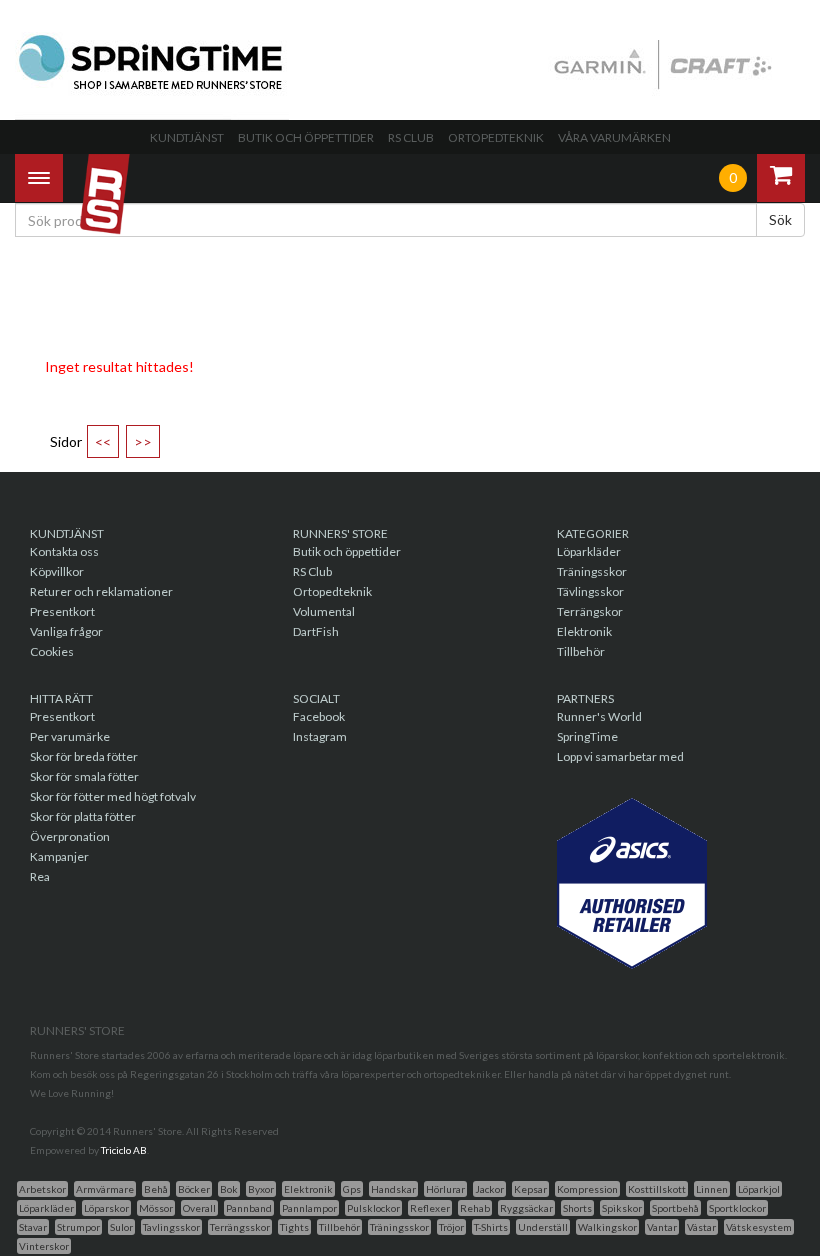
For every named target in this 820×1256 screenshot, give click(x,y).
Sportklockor (737, 1208)
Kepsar (530, 1189)
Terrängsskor (240, 1227)
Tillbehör (581, 651)
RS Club (411, 137)
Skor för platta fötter (83, 816)
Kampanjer (59, 856)
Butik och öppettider (306, 137)
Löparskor (106, 1208)
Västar (701, 1227)
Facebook (319, 716)
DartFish (316, 631)
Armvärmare (105, 1189)
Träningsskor (592, 571)
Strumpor (78, 1227)
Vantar (662, 1227)
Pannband (249, 1208)
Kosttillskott (657, 1189)
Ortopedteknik (496, 137)
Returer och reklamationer (101, 591)
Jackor (489, 1189)
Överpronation (70, 836)
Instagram (320, 736)
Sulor (121, 1227)
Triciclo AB (124, 1150)
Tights (294, 1227)
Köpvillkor (57, 571)
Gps (352, 1189)
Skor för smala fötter (84, 776)
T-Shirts (491, 1227)
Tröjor (451, 1227)
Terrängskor (590, 611)
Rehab (475, 1208)
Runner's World (599, 716)
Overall (199, 1208)
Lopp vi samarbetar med (620, 756)
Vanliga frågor (66, 631)
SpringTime (587, 736)
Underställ (543, 1227)
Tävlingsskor (590, 591)
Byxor (261, 1189)
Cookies (52, 651)
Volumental (324, 611)
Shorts (577, 1208)
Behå (156, 1189)
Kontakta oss (64, 551)
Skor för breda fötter (84, 756)
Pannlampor (309, 1208)
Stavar (33, 1227)
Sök (780, 219)
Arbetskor (42, 1189)
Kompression (587, 1189)
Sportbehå (675, 1208)
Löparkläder (589, 551)
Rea (40, 876)
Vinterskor (44, 1246)
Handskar (393, 1189)
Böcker (194, 1189)
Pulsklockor (373, 1208)
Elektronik (584, 631)
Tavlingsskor (171, 1227)
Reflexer (430, 1208)
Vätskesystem (759, 1227)
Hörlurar (445, 1189)
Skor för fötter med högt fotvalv (113, 796)
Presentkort (62, 611)
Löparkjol (759, 1189)
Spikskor (622, 1208)
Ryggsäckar (526, 1208)
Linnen (712, 1189)
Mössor (156, 1208)
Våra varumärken (614, 137)
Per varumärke (70, 736)
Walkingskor (607, 1227)
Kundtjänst (187, 137)
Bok (229, 1189)
